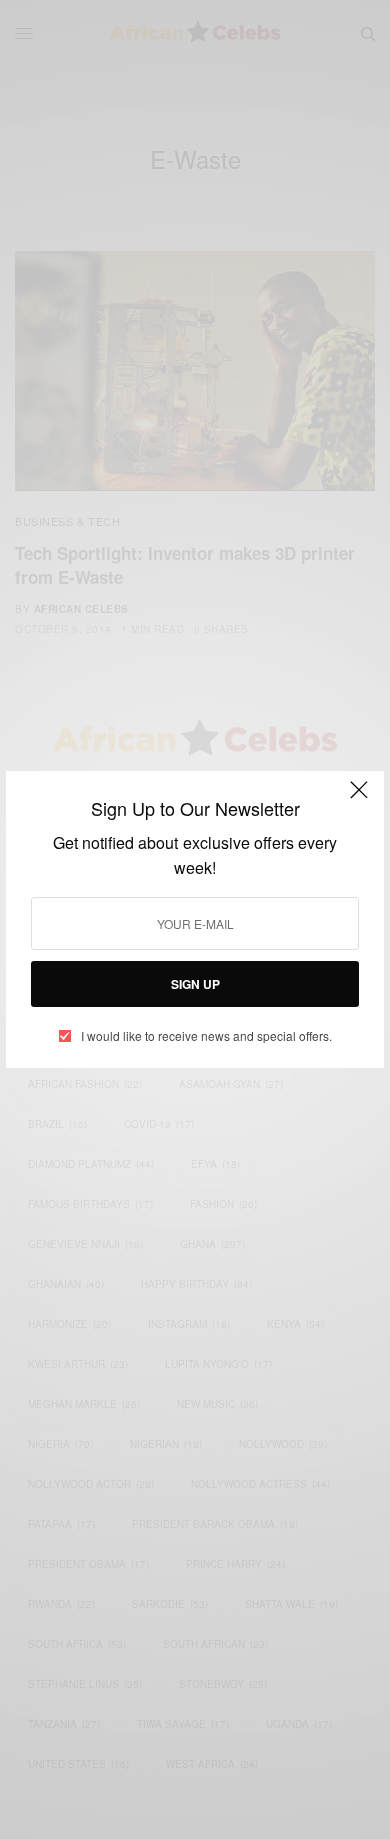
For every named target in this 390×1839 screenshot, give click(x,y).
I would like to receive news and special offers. (206, 1036)
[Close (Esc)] (359, 798)
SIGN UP (195, 984)
